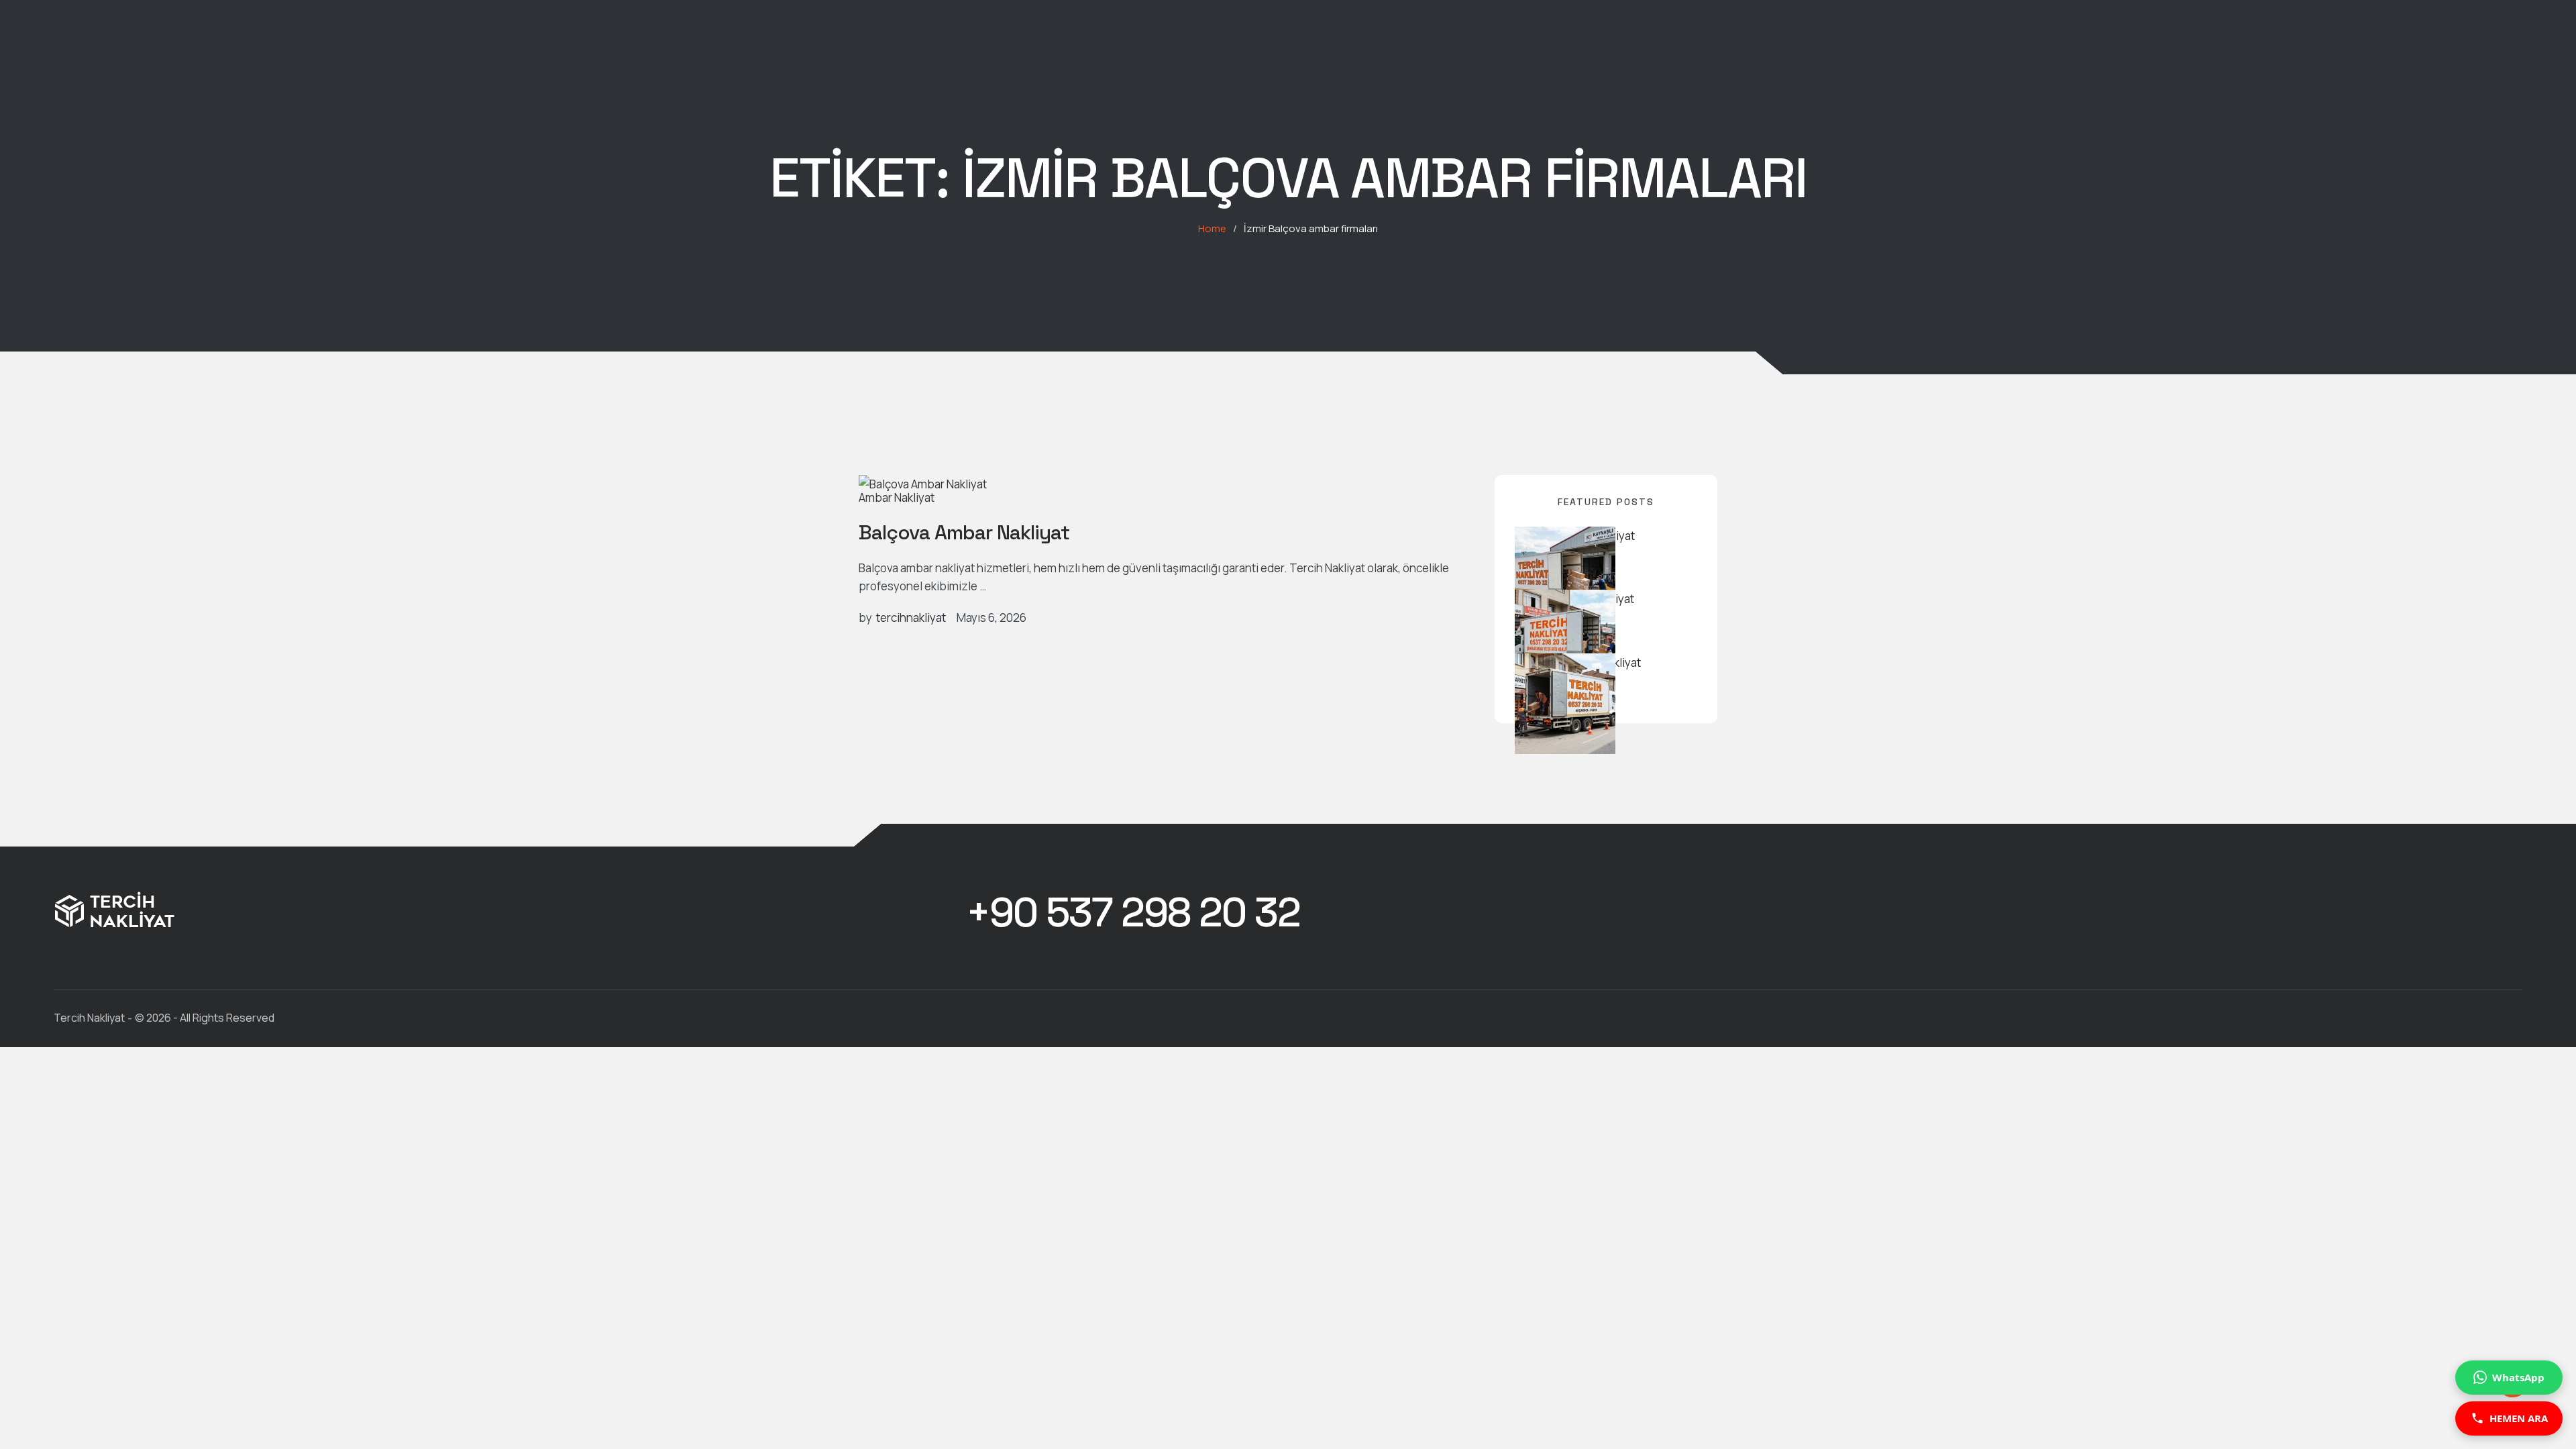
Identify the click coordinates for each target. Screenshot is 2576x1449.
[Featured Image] (923, 484)
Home (1212, 228)
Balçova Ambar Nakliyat (964, 532)
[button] (1133, 913)
